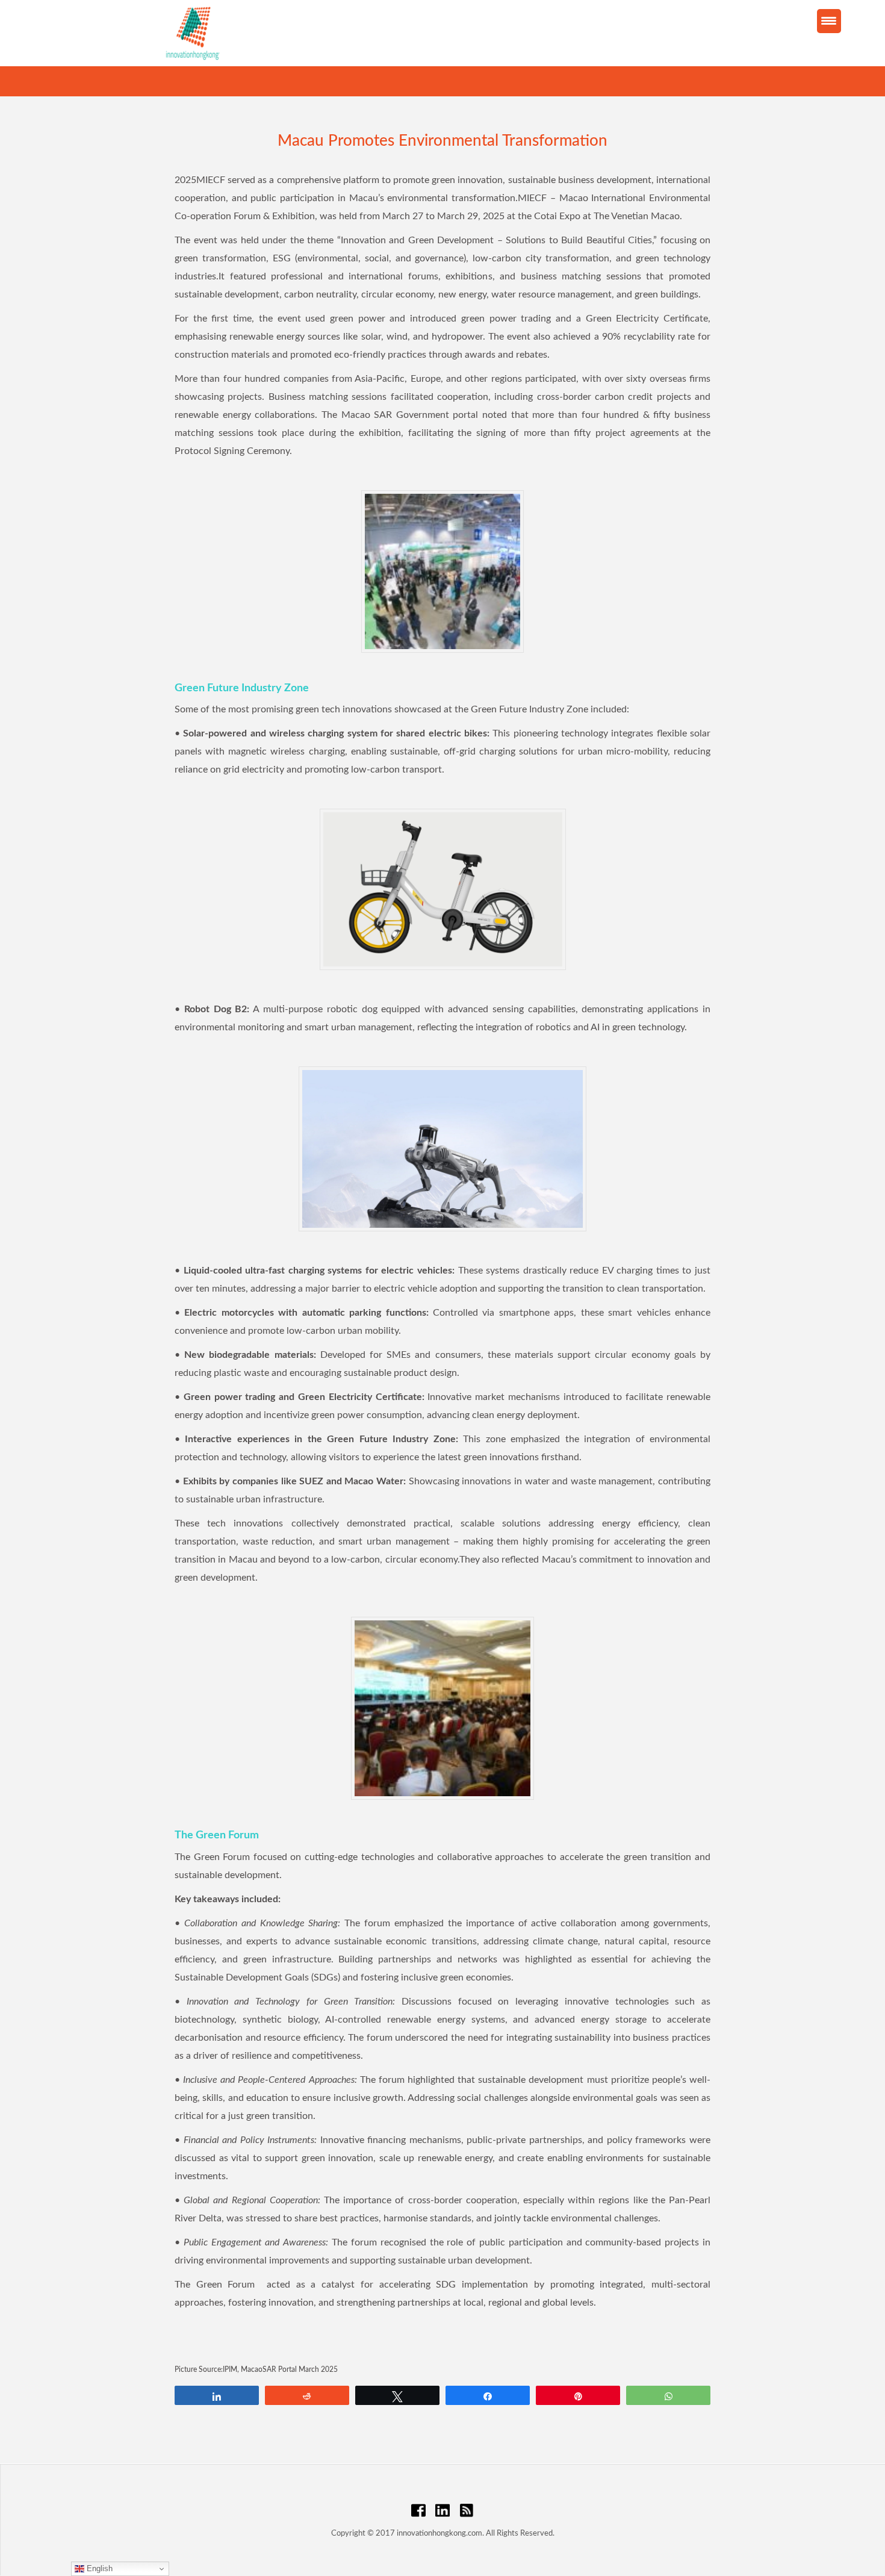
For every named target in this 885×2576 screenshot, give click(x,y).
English (98, 2568)
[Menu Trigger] (829, 21)
